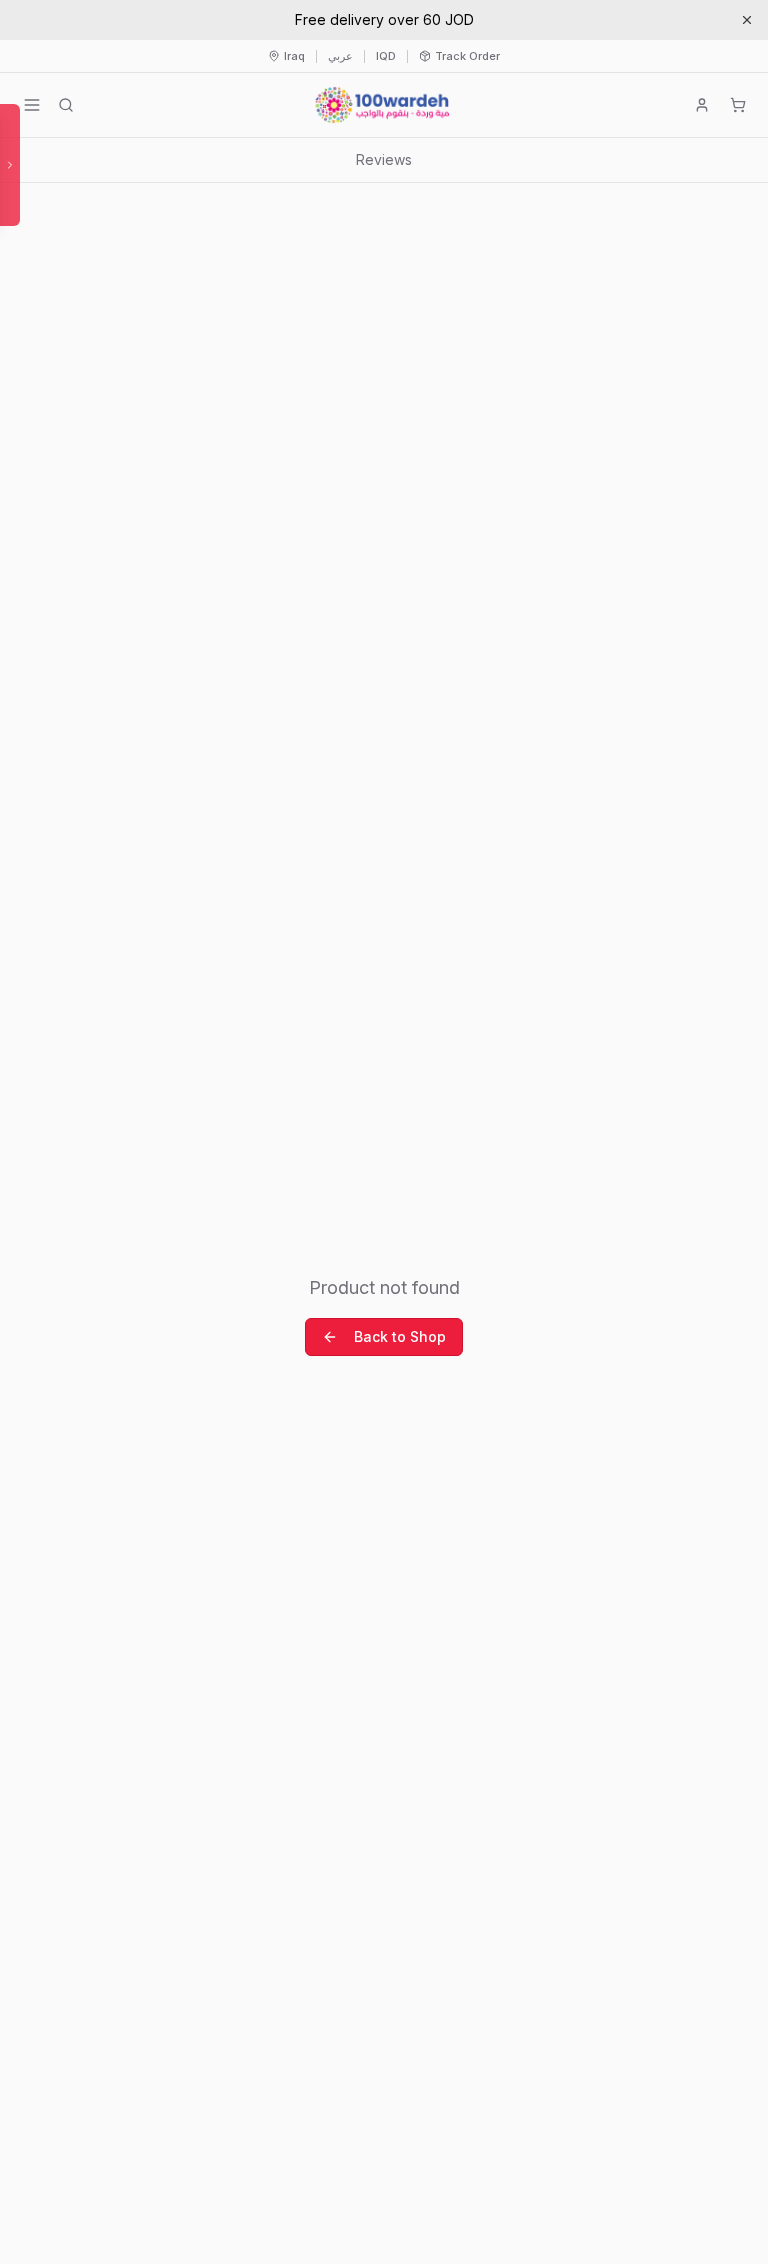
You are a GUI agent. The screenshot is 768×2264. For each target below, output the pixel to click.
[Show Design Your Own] (10, 165)
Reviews (384, 159)
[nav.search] (66, 105)
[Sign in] (702, 105)
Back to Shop (400, 1336)
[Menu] (32, 105)
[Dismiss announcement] (747, 20)
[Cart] (738, 105)
